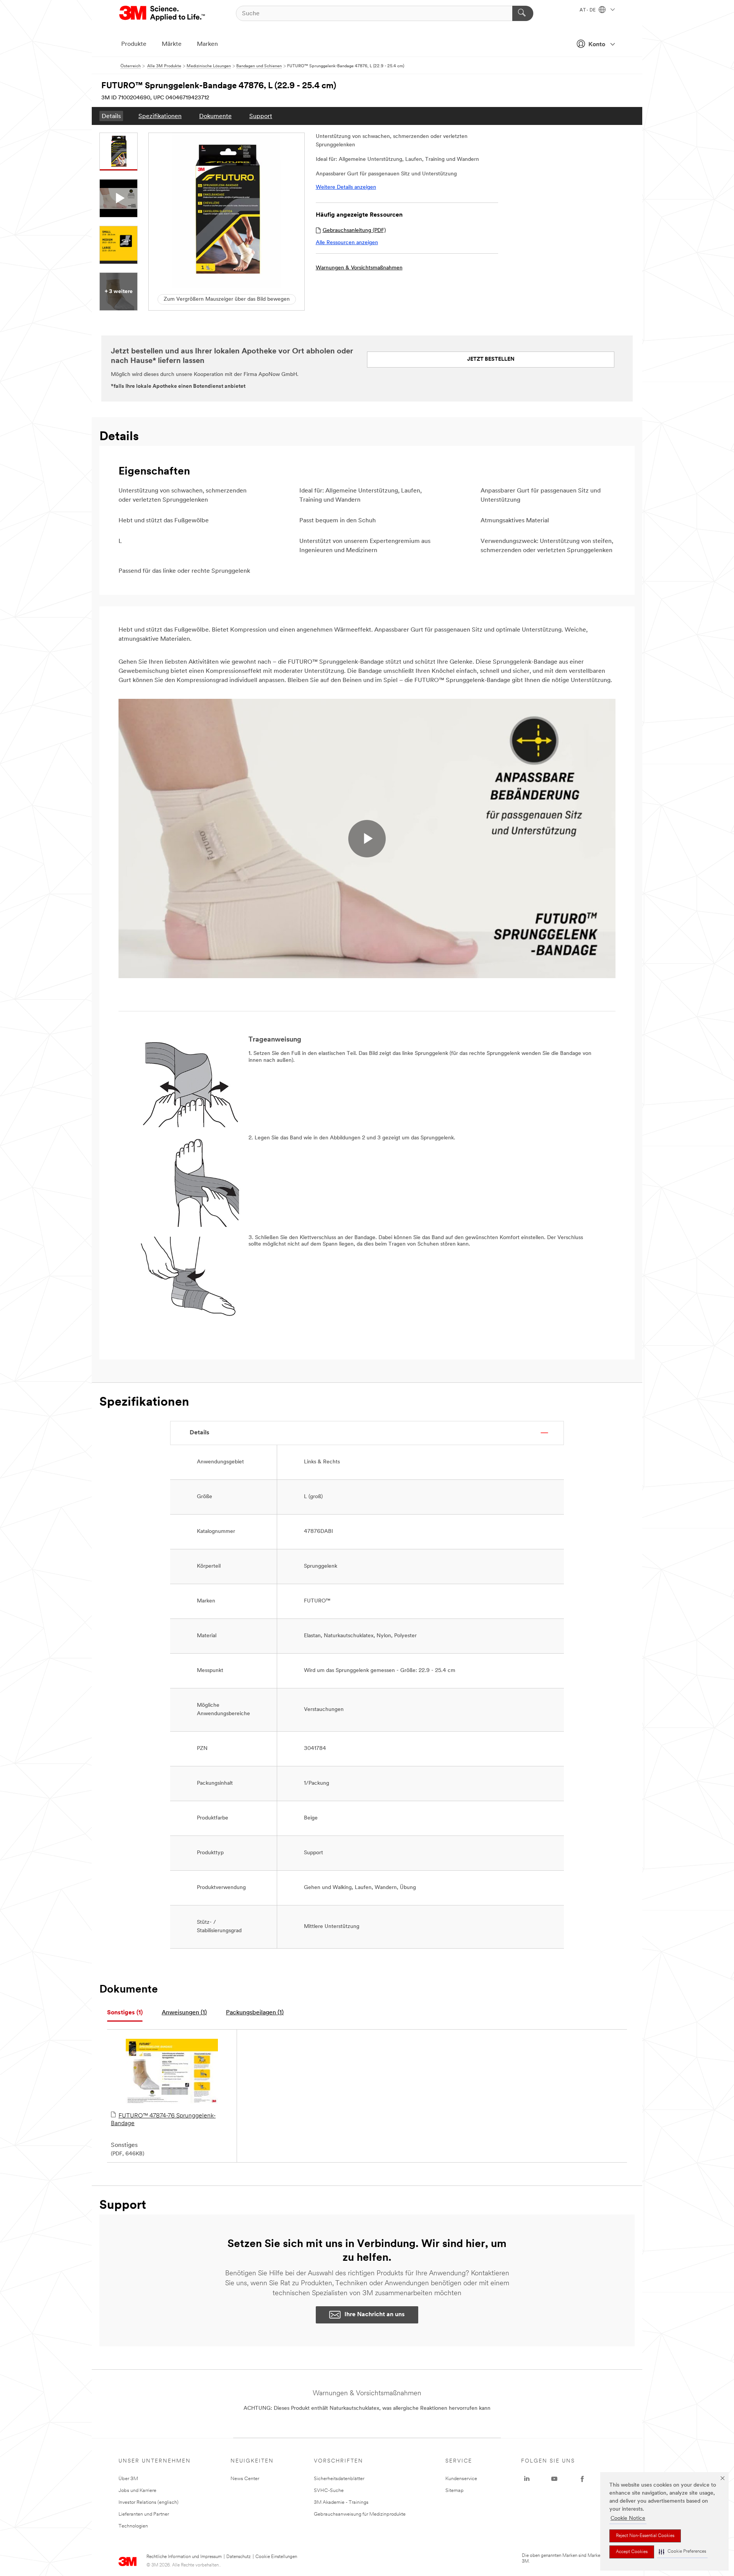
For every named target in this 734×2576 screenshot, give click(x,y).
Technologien (133, 2526)
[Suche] (523, 13)
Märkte (172, 44)
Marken (207, 44)
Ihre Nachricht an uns (375, 2315)
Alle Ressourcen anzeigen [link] (347, 243)
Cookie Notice (628, 2518)
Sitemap (455, 2491)
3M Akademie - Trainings (341, 2502)
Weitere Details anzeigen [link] (346, 187)
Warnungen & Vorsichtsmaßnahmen (359, 268)
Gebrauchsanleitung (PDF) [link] (354, 231)
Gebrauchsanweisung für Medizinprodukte (360, 2514)
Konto (597, 45)
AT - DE (588, 10)
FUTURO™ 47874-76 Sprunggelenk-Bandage (163, 2120)
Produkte (134, 44)
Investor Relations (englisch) (149, 2502)
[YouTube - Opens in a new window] (554, 2479)
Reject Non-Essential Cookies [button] (645, 2536)
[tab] (125, 2013)
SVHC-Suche (329, 2491)
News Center (245, 2479)
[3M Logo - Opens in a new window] (163, 13)
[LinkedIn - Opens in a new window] (527, 2479)
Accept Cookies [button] (632, 2552)
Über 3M (128, 2479)
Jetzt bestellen (491, 359)
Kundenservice (461, 2479)
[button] (682, 2552)
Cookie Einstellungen (276, 2557)
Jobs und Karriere (137, 2491)
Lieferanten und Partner (144, 2514)
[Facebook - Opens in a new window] (582, 2479)
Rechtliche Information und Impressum (184, 2557)
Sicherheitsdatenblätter (339, 2479)
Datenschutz (239, 2557)
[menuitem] (111, 116)
